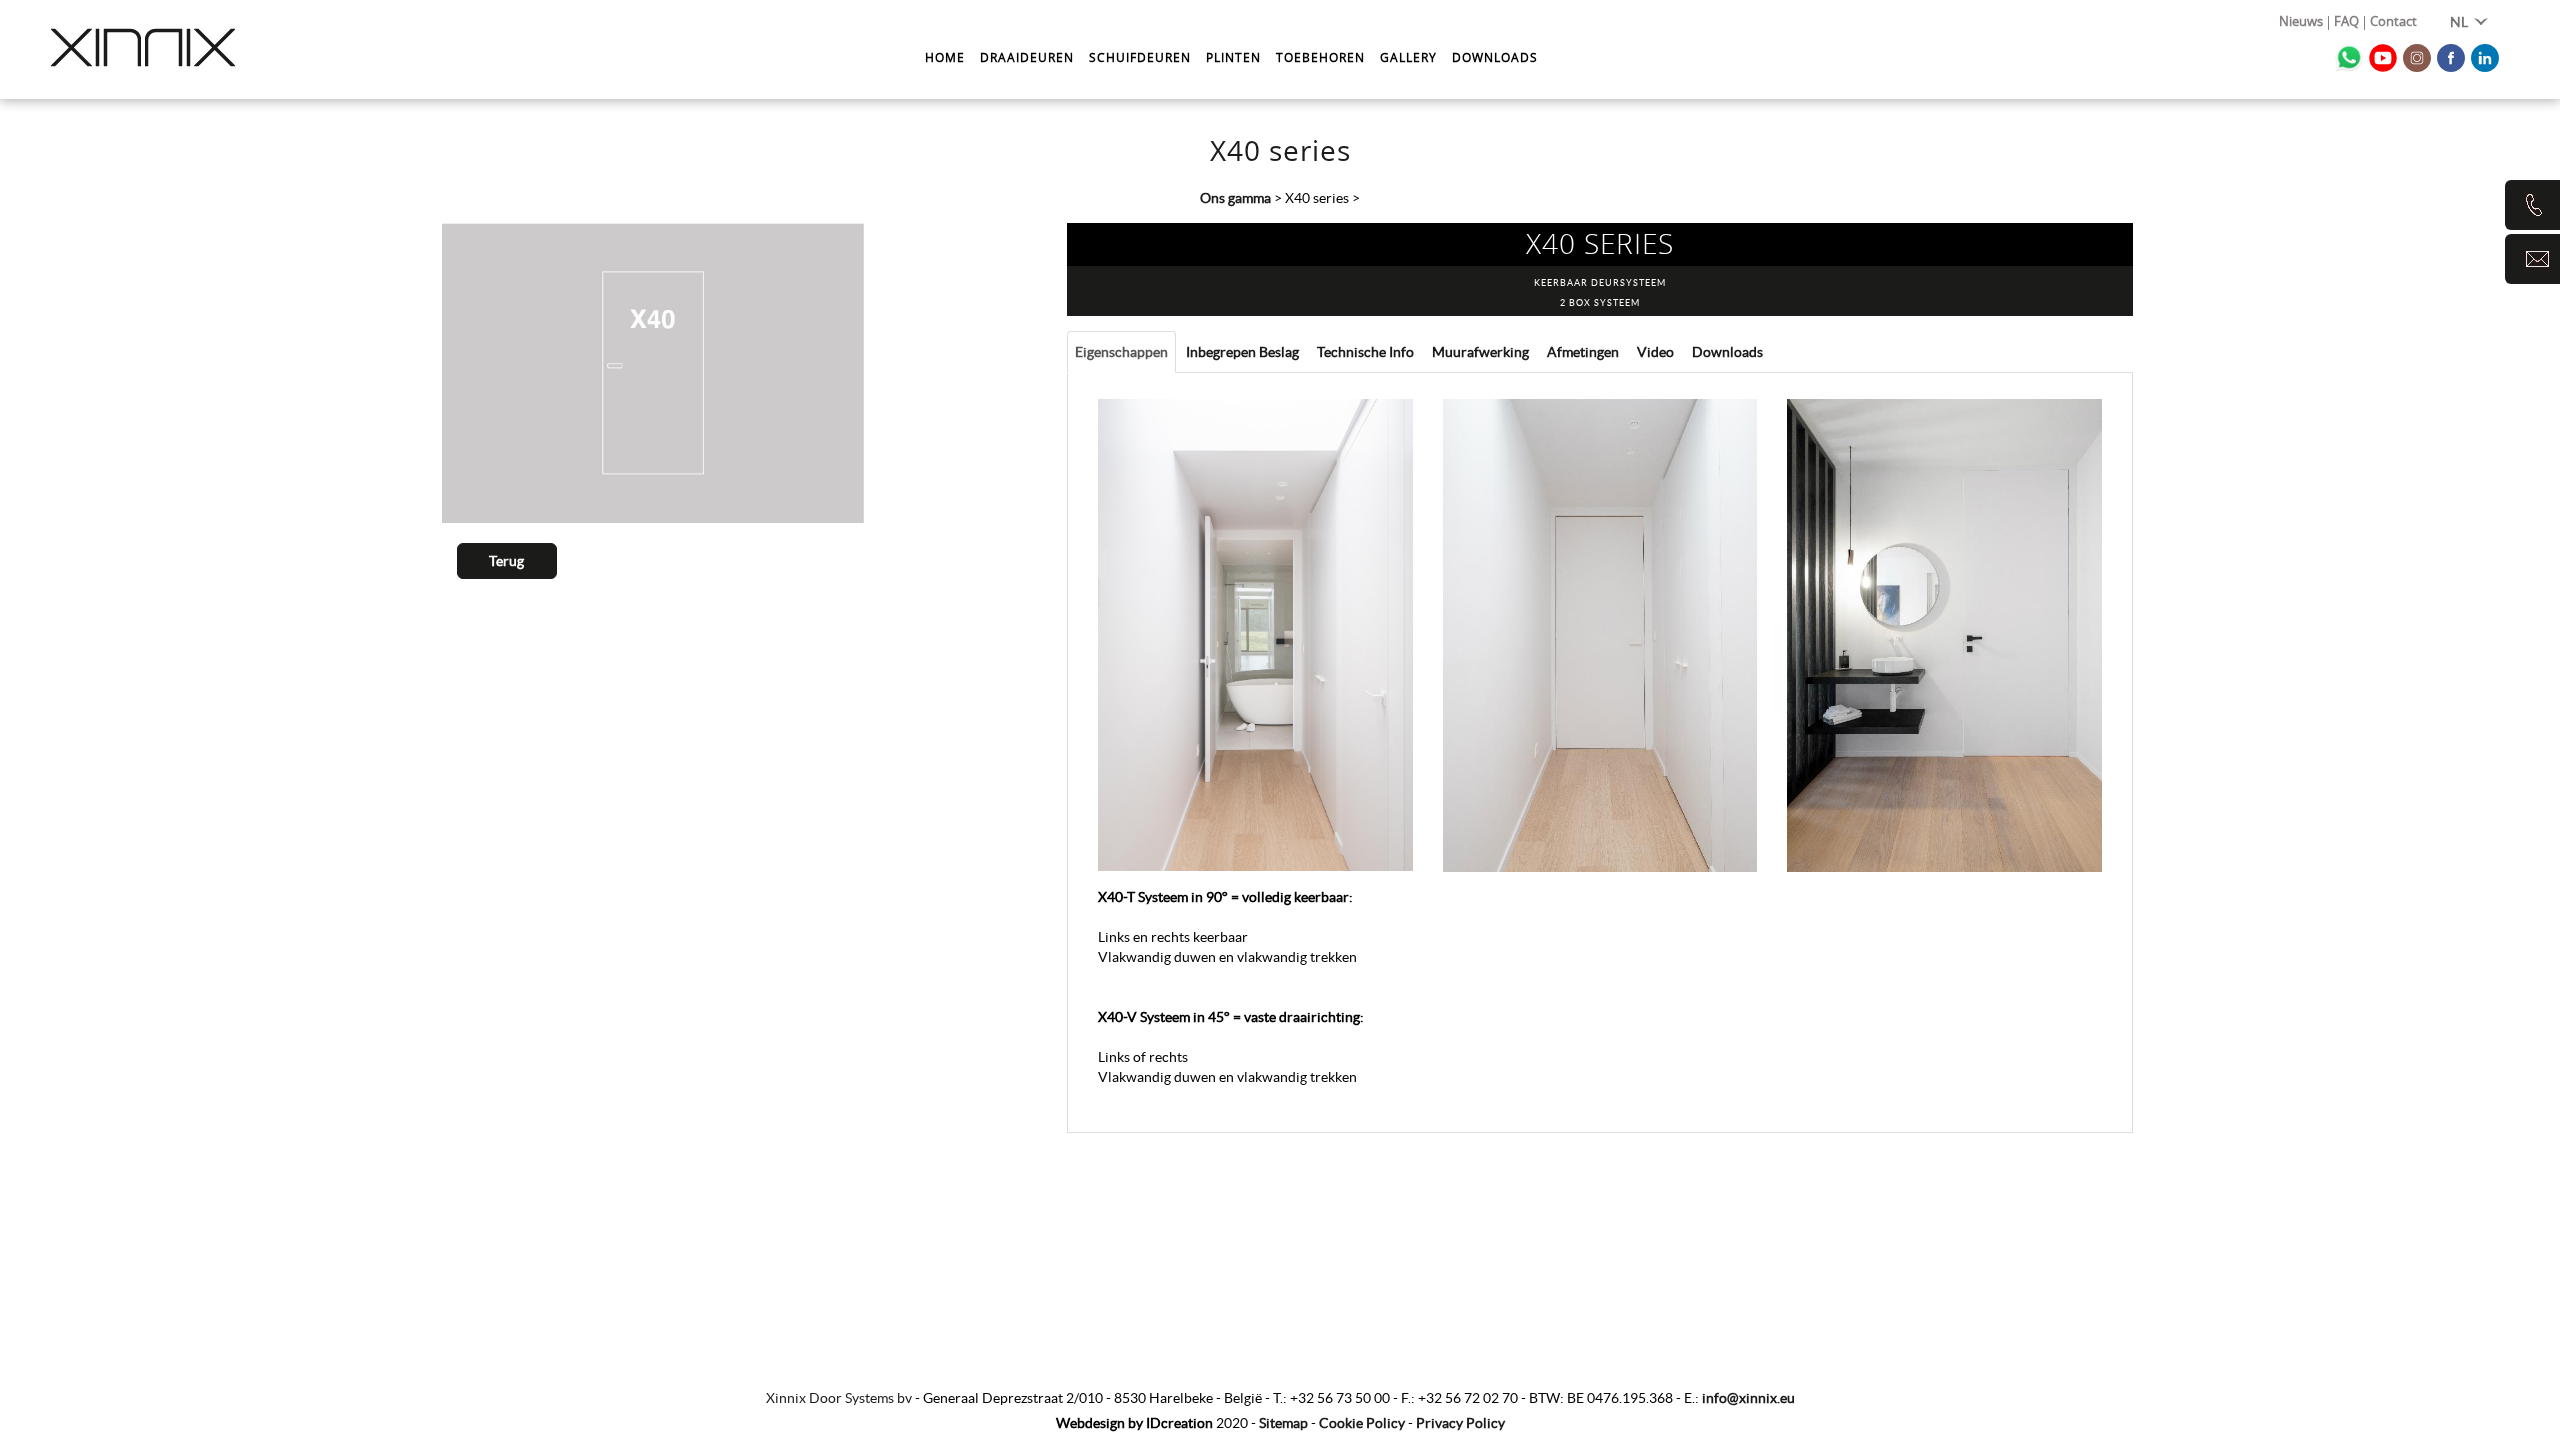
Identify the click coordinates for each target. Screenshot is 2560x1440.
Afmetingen (1583, 352)
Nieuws (2301, 23)
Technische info (1365, 352)
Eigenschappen (1121, 352)
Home (945, 57)
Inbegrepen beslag (1242, 352)
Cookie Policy (1362, 1423)
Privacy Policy (1460, 1423)
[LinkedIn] (2485, 58)
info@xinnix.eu (1748, 1398)
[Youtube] (2383, 58)
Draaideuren (1027, 57)
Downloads (1495, 57)
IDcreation (1134, 1423)
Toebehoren (1320, 57)
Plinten (1233, 57)
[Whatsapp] (2349, 58)
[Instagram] (2417, 58)
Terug (506, 561)
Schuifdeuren (1140, 57)
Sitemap (1283, 1423)
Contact (2393, 23)
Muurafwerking (1480, 352)
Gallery (1408, 57)
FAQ (2346, 23)
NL (2460, 22)
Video (1655, 352)
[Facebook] (2451, 58)
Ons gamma (1235, 198)
